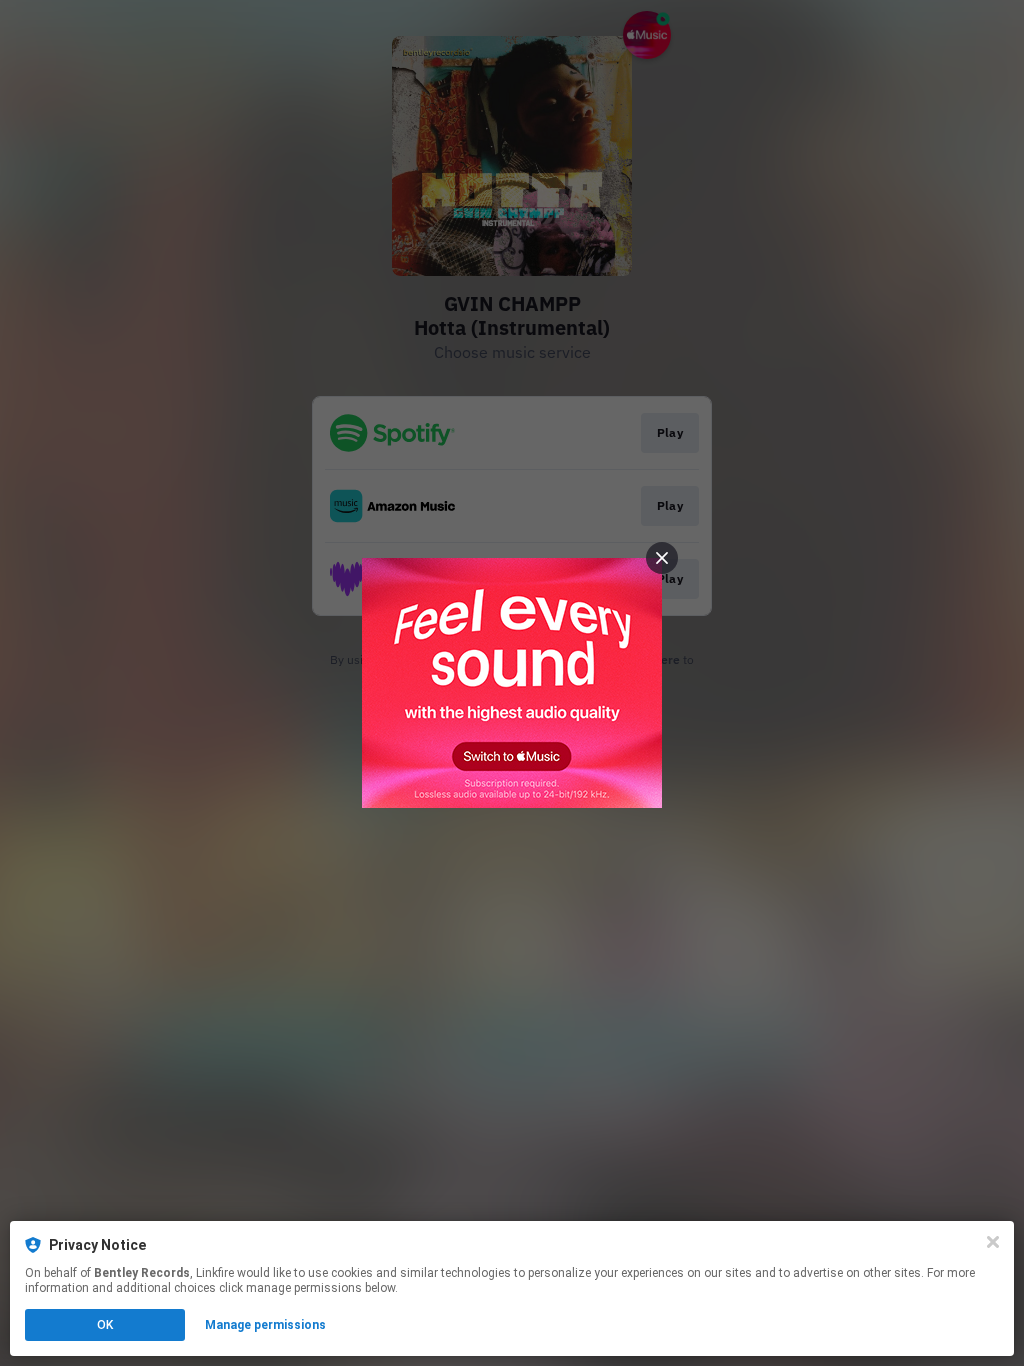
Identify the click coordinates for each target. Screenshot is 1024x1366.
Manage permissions (265, 1325)
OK (105, 1325)
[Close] (993, 1242)
